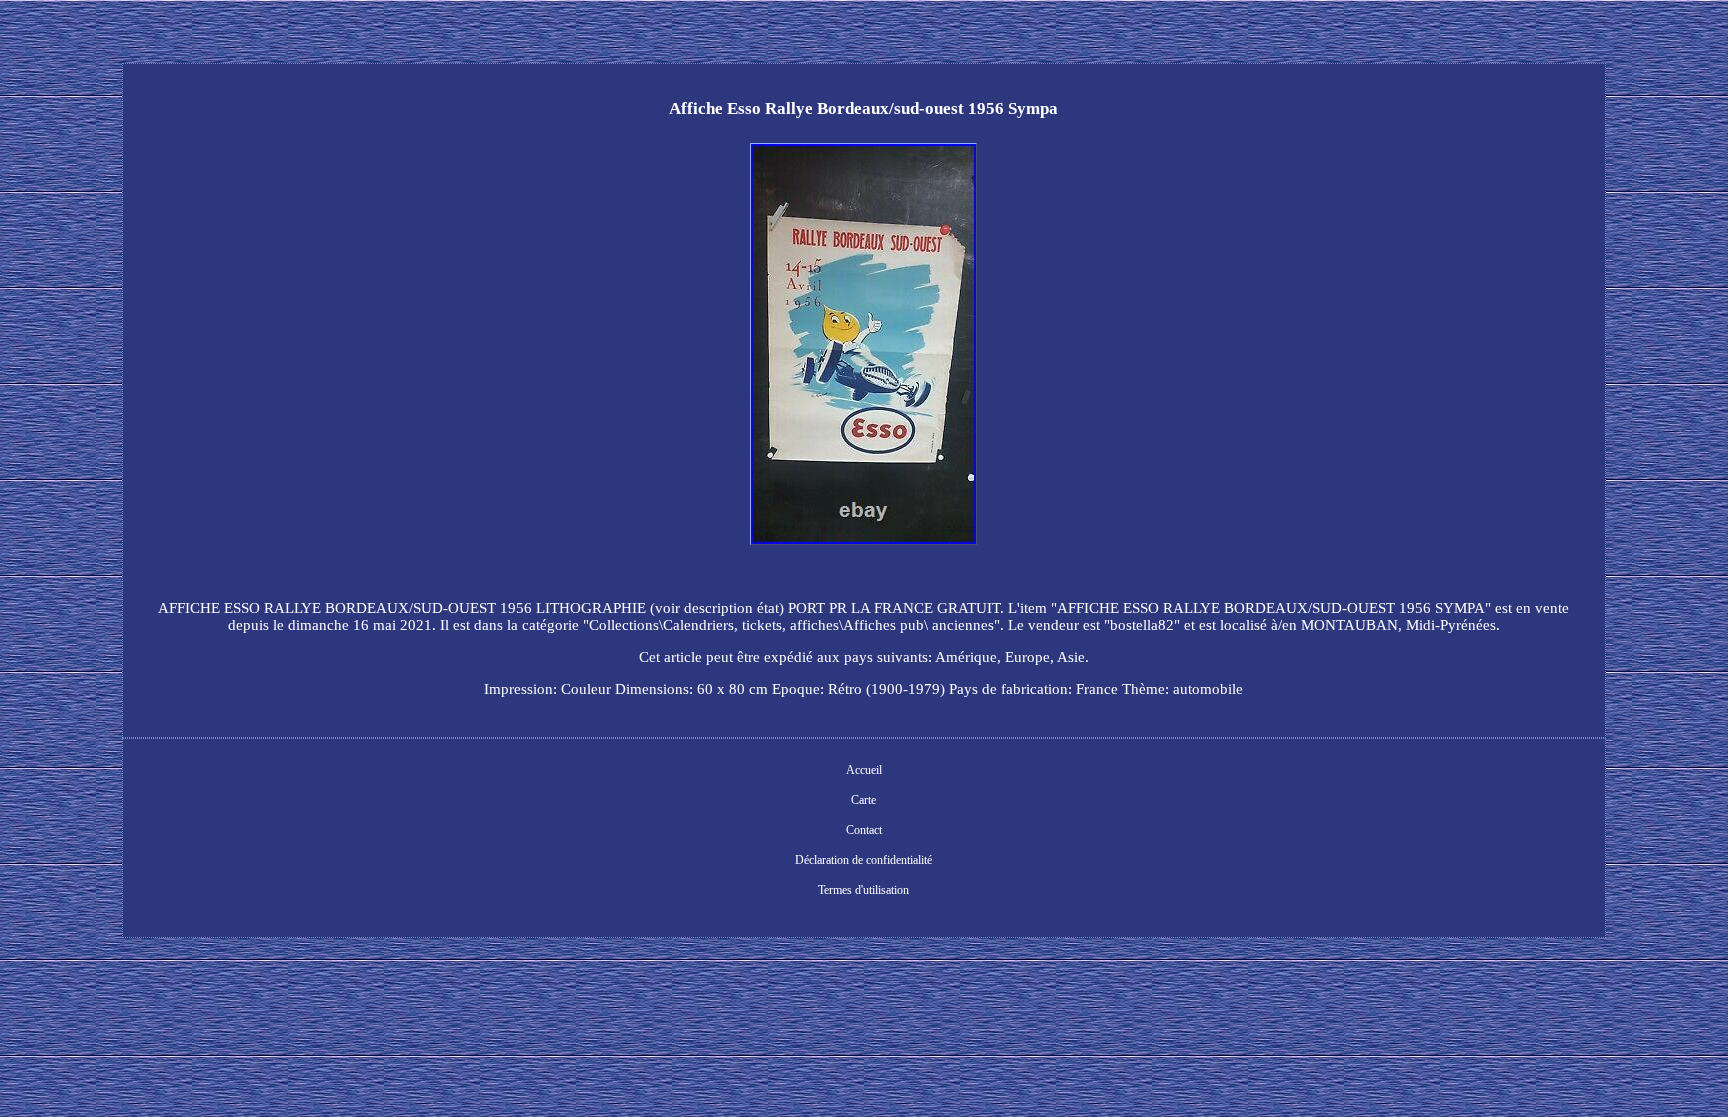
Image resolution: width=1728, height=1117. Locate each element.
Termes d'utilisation (863, 890)
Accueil (864, 770)
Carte (863, 800)
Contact (864, 830)
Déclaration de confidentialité (863, 860)
